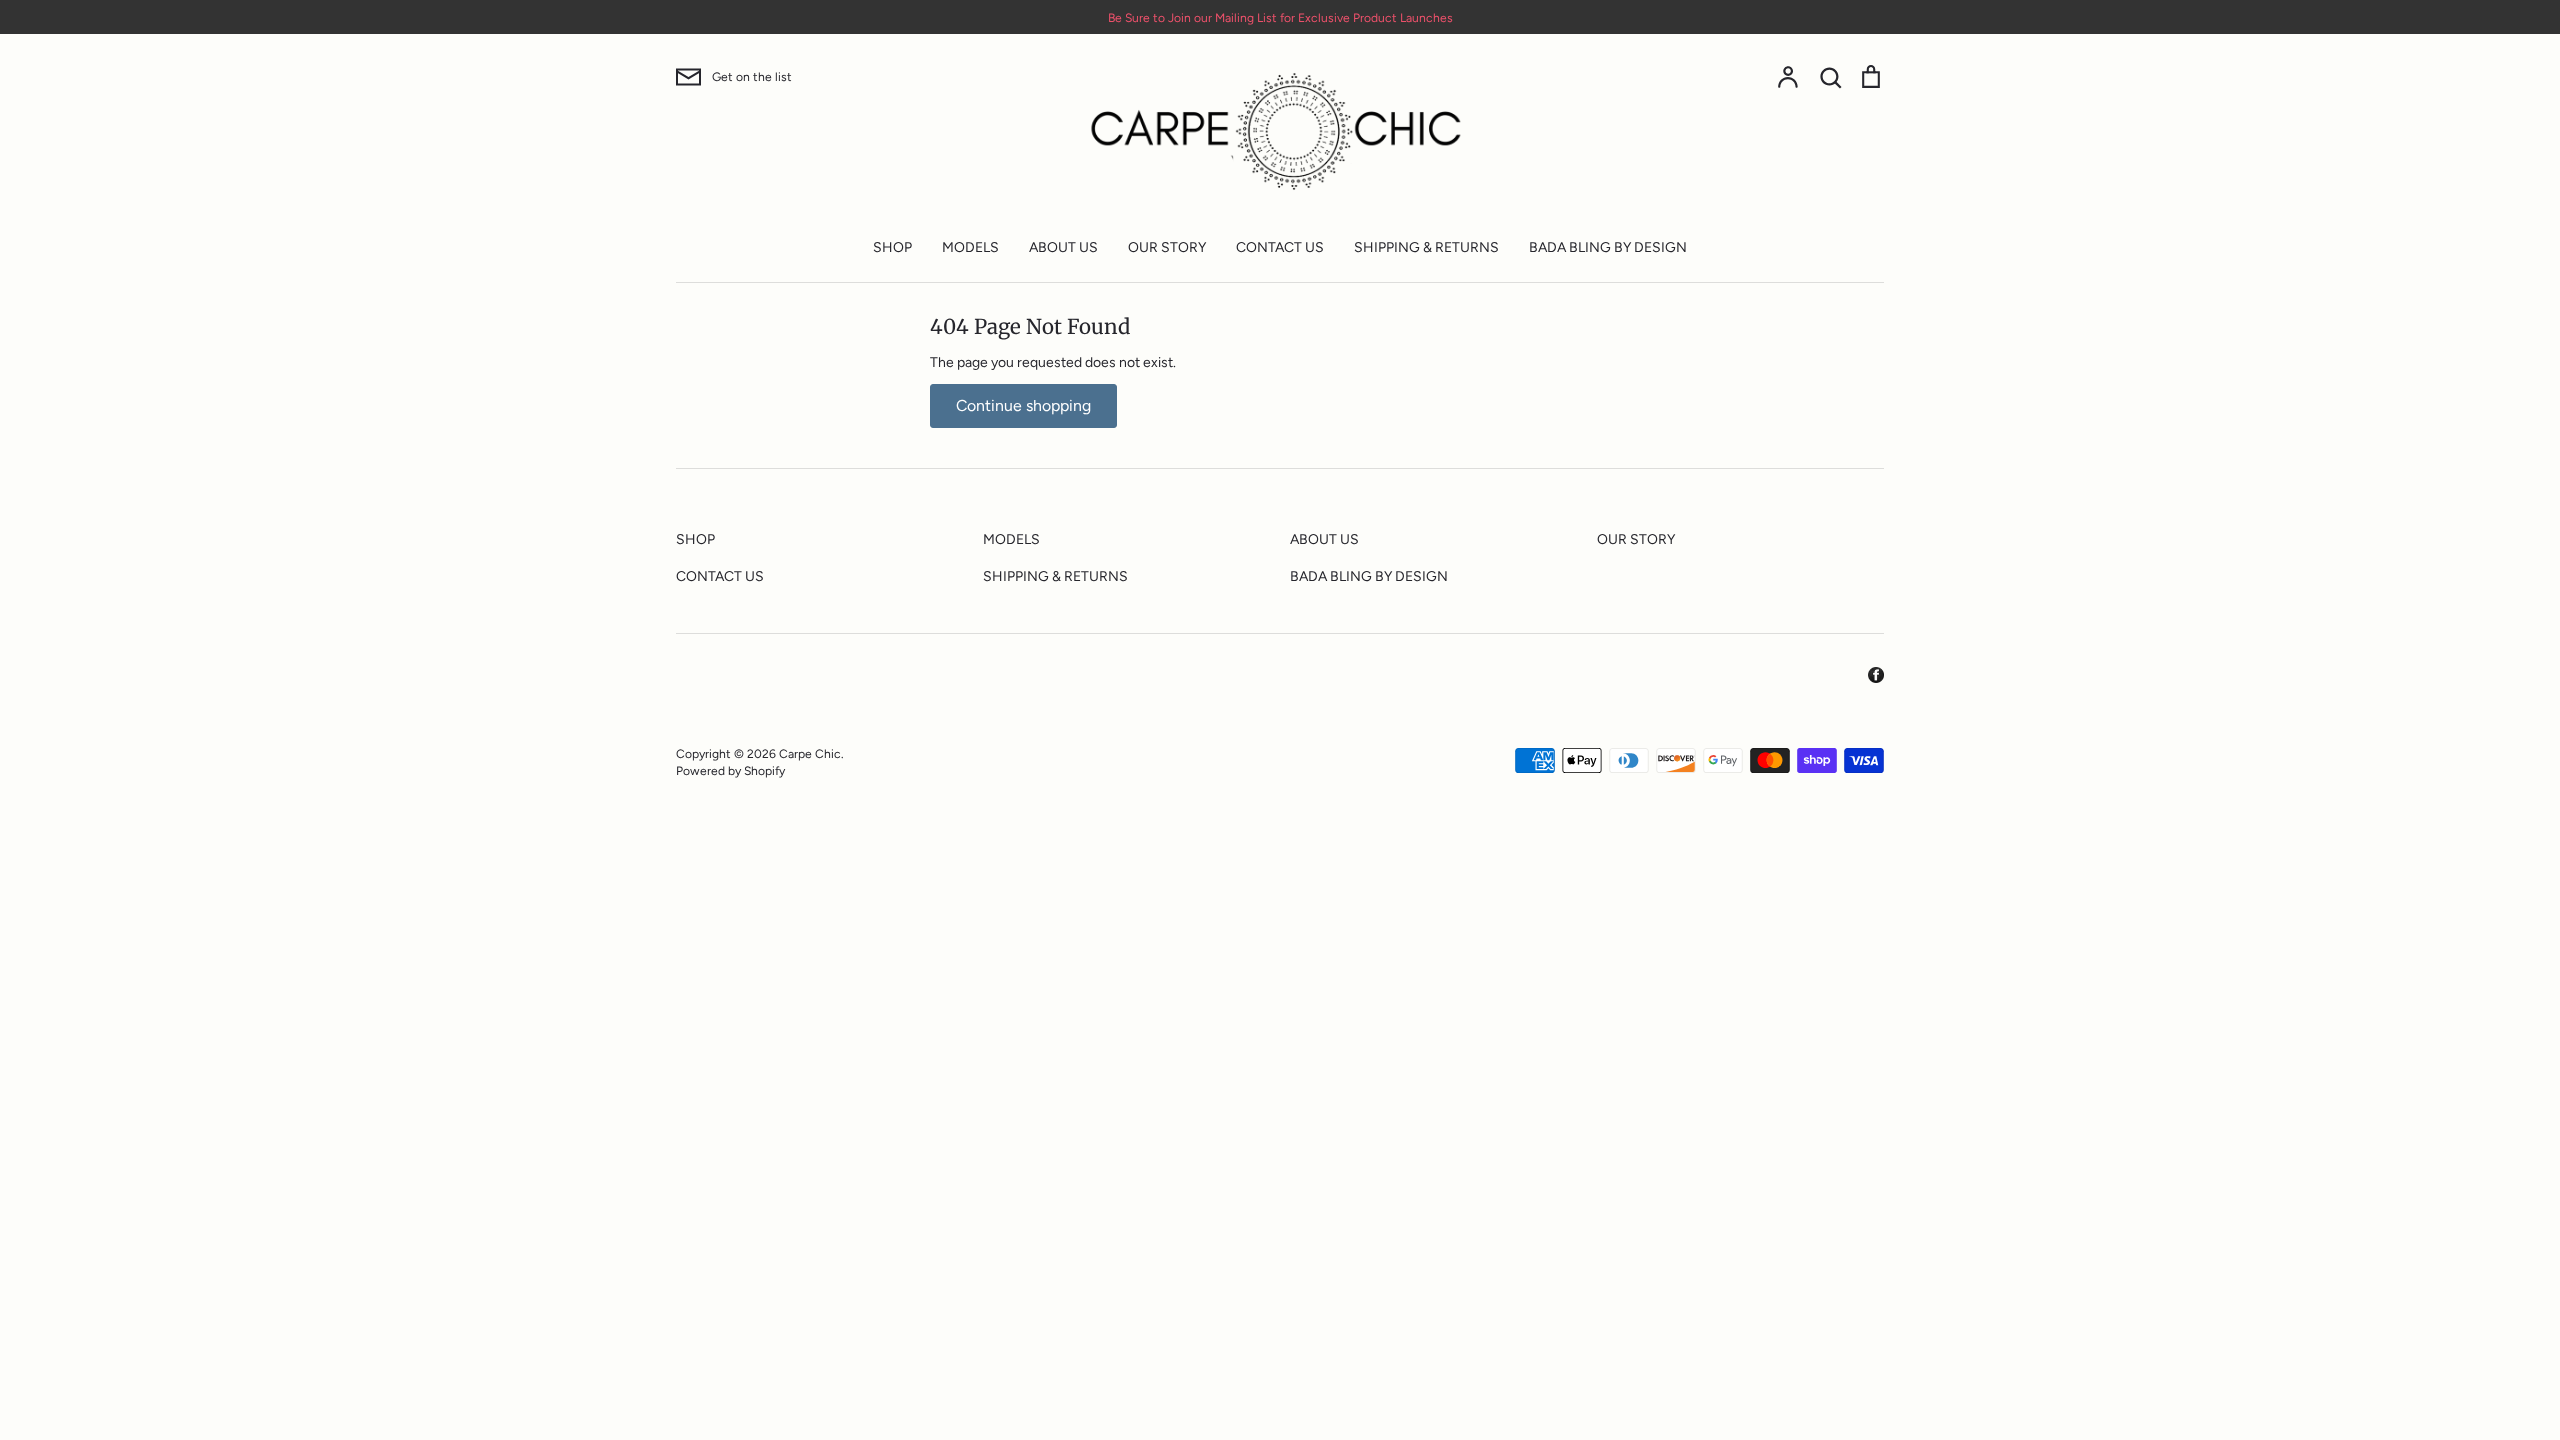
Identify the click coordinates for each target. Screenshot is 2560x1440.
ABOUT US (1063, 247)
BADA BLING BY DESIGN (1608, 247)
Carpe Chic (810, 753)
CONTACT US (1280, 247)
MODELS (970, 247)
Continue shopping (1023, 405)
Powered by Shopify (730, 770)
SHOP (892, 247)
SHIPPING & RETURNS (1426, 247)
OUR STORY (1167, 247)
